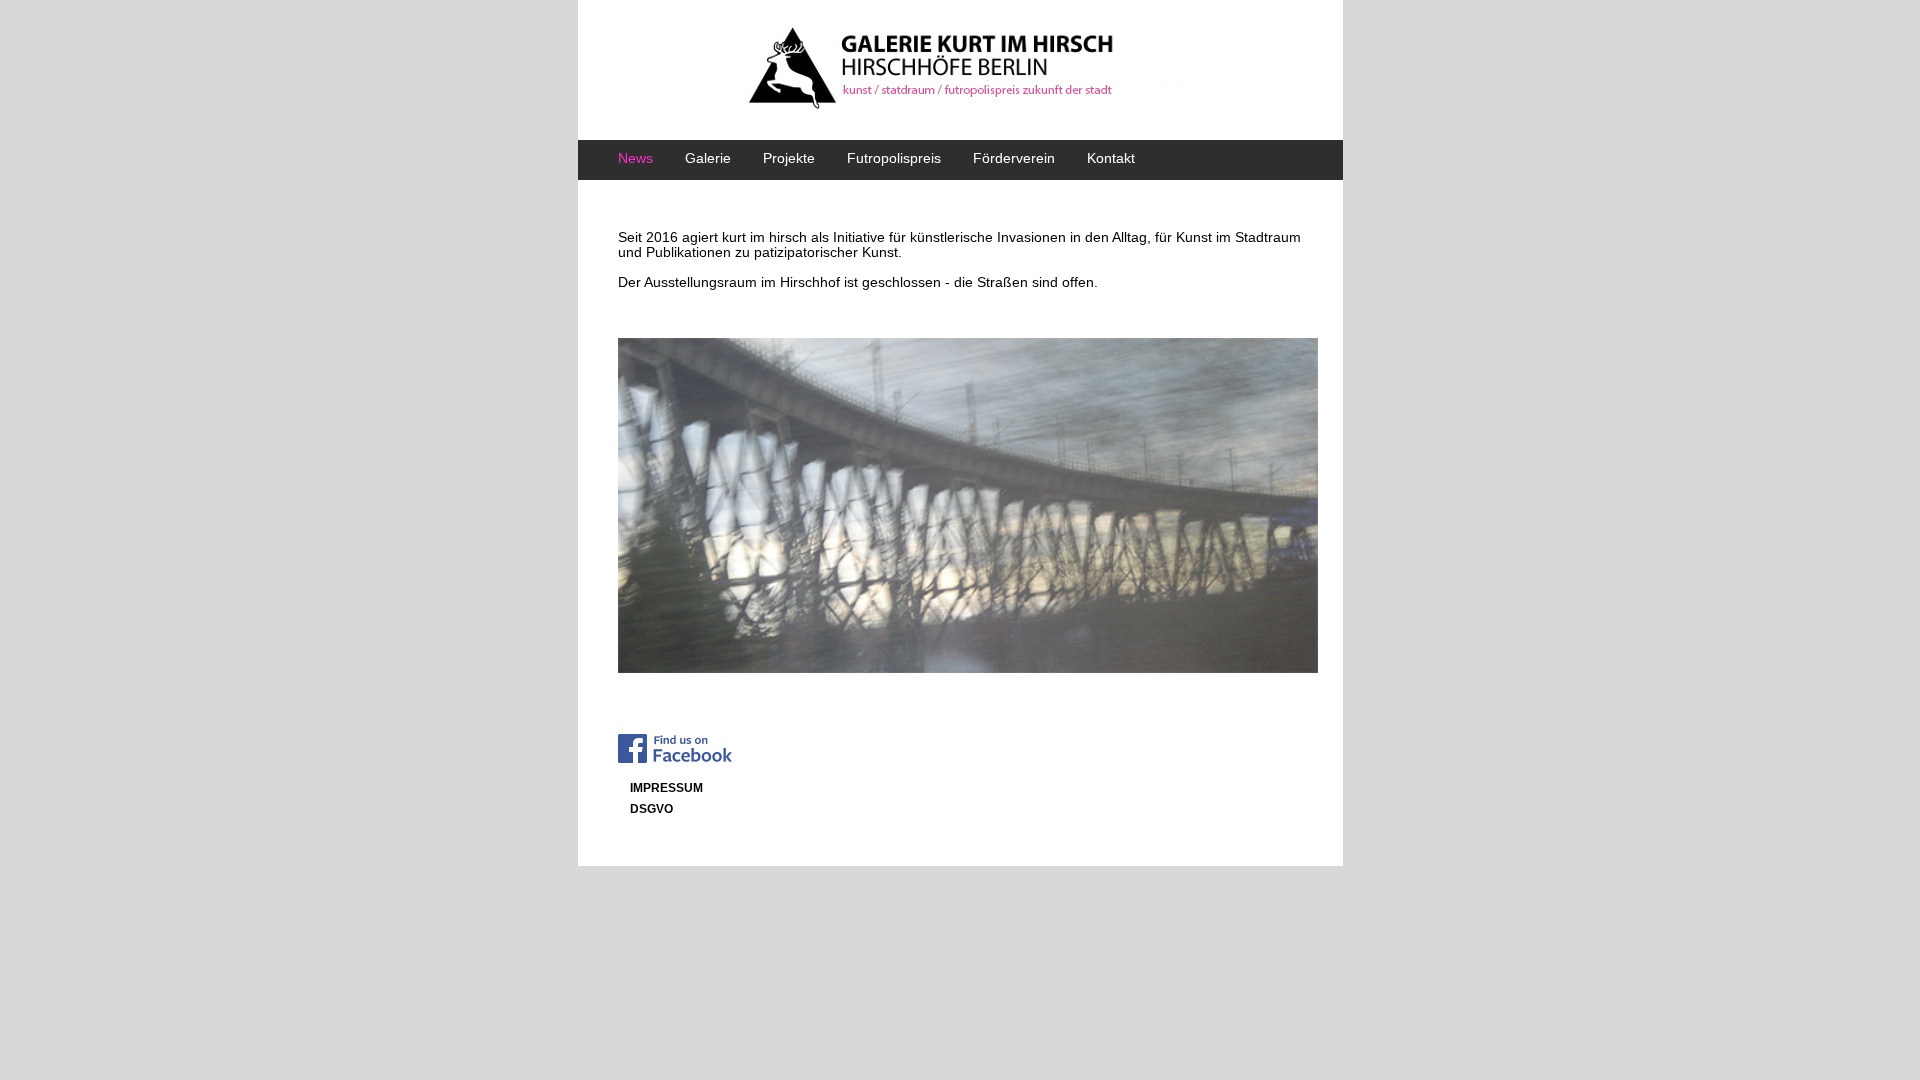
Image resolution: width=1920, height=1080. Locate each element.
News (635, 158)
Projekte (789, 158)
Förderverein (1014, 158)
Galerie (708, 158)
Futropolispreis (894, 158)
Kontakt (1111, 158)
